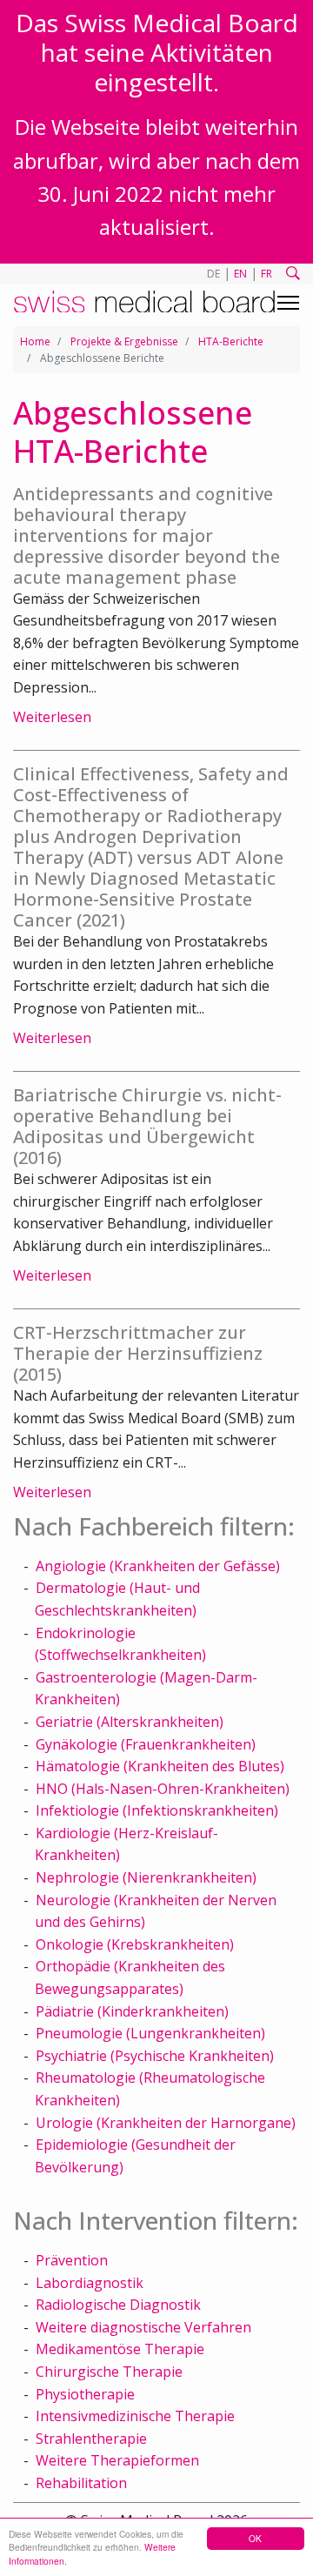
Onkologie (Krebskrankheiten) (135, 1944)
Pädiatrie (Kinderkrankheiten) (132, 2011)
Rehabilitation (81, 2483)
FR (266, 274)
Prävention (72, 2260)
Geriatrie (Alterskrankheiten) (130, 1722)
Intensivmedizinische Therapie (135, 2416)
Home (35, 341)
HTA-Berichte (231, 341)
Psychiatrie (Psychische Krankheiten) (155, 2056)
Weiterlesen (52, 717)
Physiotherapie (85, 2394)
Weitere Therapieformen (117, 2460)
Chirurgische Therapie (109, 2372)
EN (240, 274)
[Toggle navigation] (288, 303)
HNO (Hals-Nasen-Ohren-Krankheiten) (163, 1789)
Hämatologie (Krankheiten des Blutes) (160, 1766)
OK (255, 2538)
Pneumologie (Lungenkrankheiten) (150, 2033)
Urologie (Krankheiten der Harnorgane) (166, 2123)
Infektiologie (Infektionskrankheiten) (157, 1810)
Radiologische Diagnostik (118, 2305)
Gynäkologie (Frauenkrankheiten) (146, 1744)
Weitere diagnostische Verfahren (143, 2327)
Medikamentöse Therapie (120, 2349)
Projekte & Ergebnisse (124, 341)
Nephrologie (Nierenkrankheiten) (146, 1877)
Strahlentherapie (91, 2439)
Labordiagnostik (90, 2283)
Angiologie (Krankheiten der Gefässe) (158, 1566)
